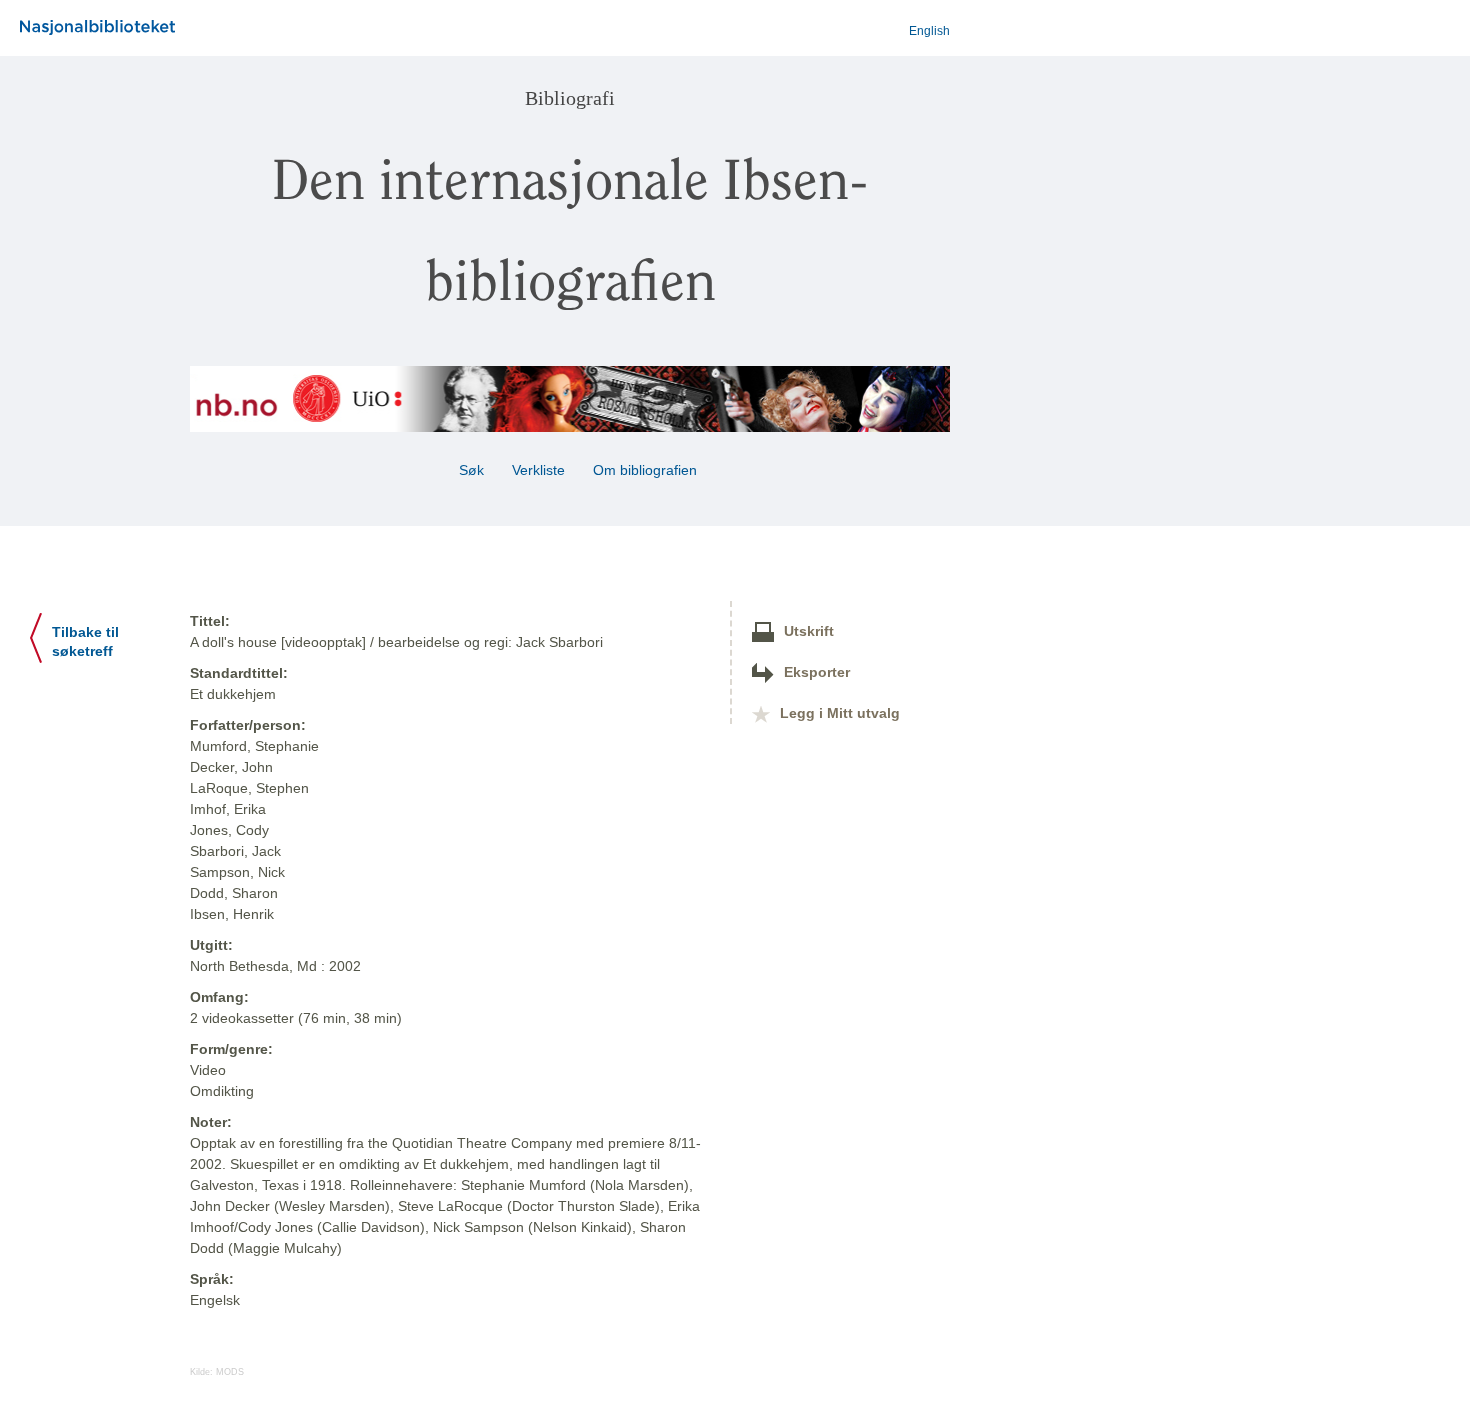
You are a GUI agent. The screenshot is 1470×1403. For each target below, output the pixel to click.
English (929, 31)
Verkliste (538, 470)
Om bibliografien (647, 470)
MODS (230, 1372)
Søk (471, 470)
